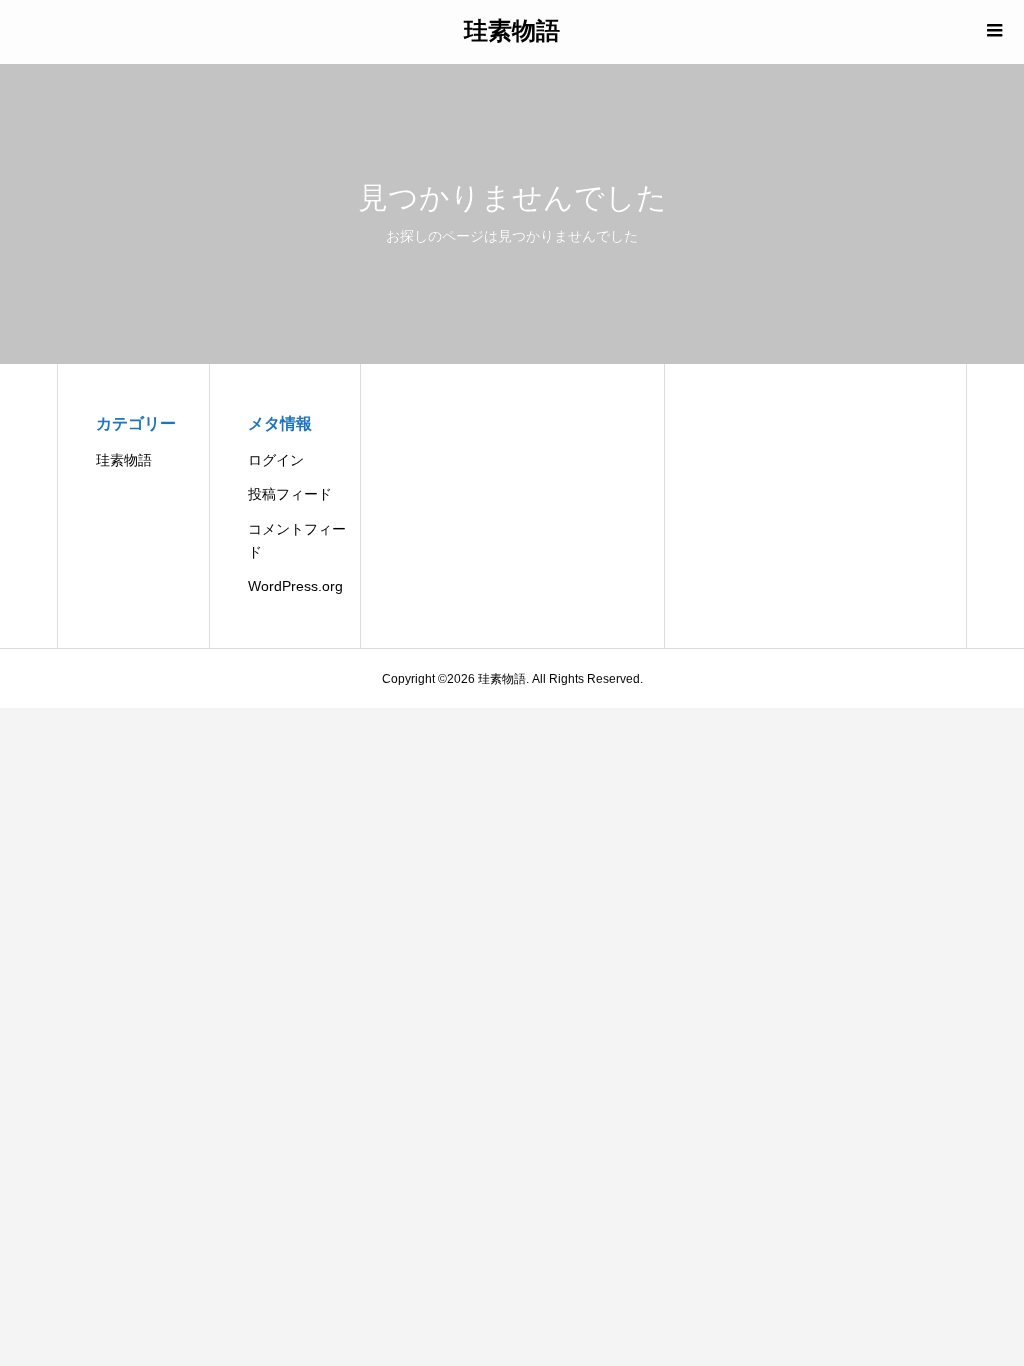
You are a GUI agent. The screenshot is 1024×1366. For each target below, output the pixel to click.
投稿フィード (290, 494)
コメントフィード (297, 540)
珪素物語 (512, 29)
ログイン (276, 460)
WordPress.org (295, 586)
